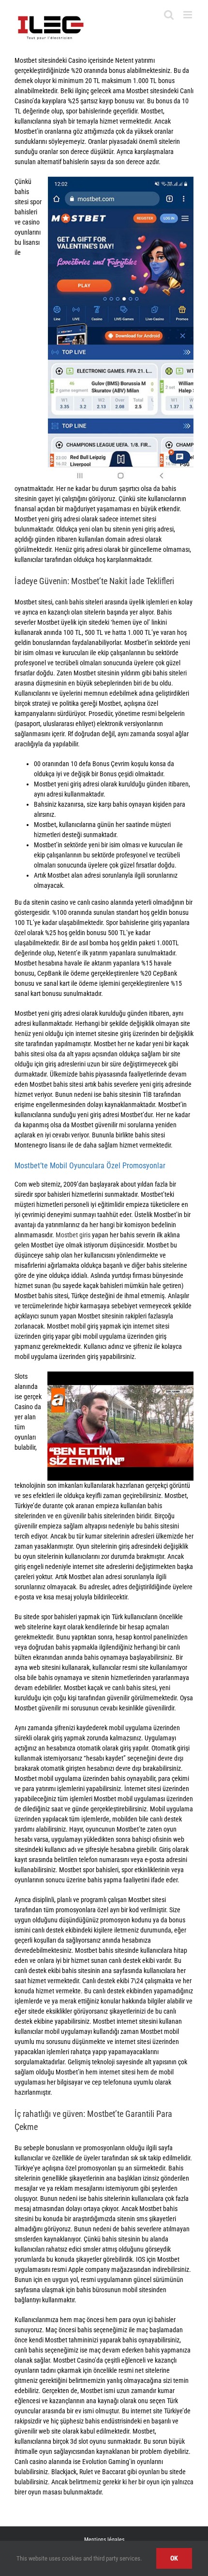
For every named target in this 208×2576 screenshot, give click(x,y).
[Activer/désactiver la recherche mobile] (169, 15)
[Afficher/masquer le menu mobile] (188, 15)
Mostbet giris (73, 1235)
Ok (174, 2558)
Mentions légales (104, 2540)
